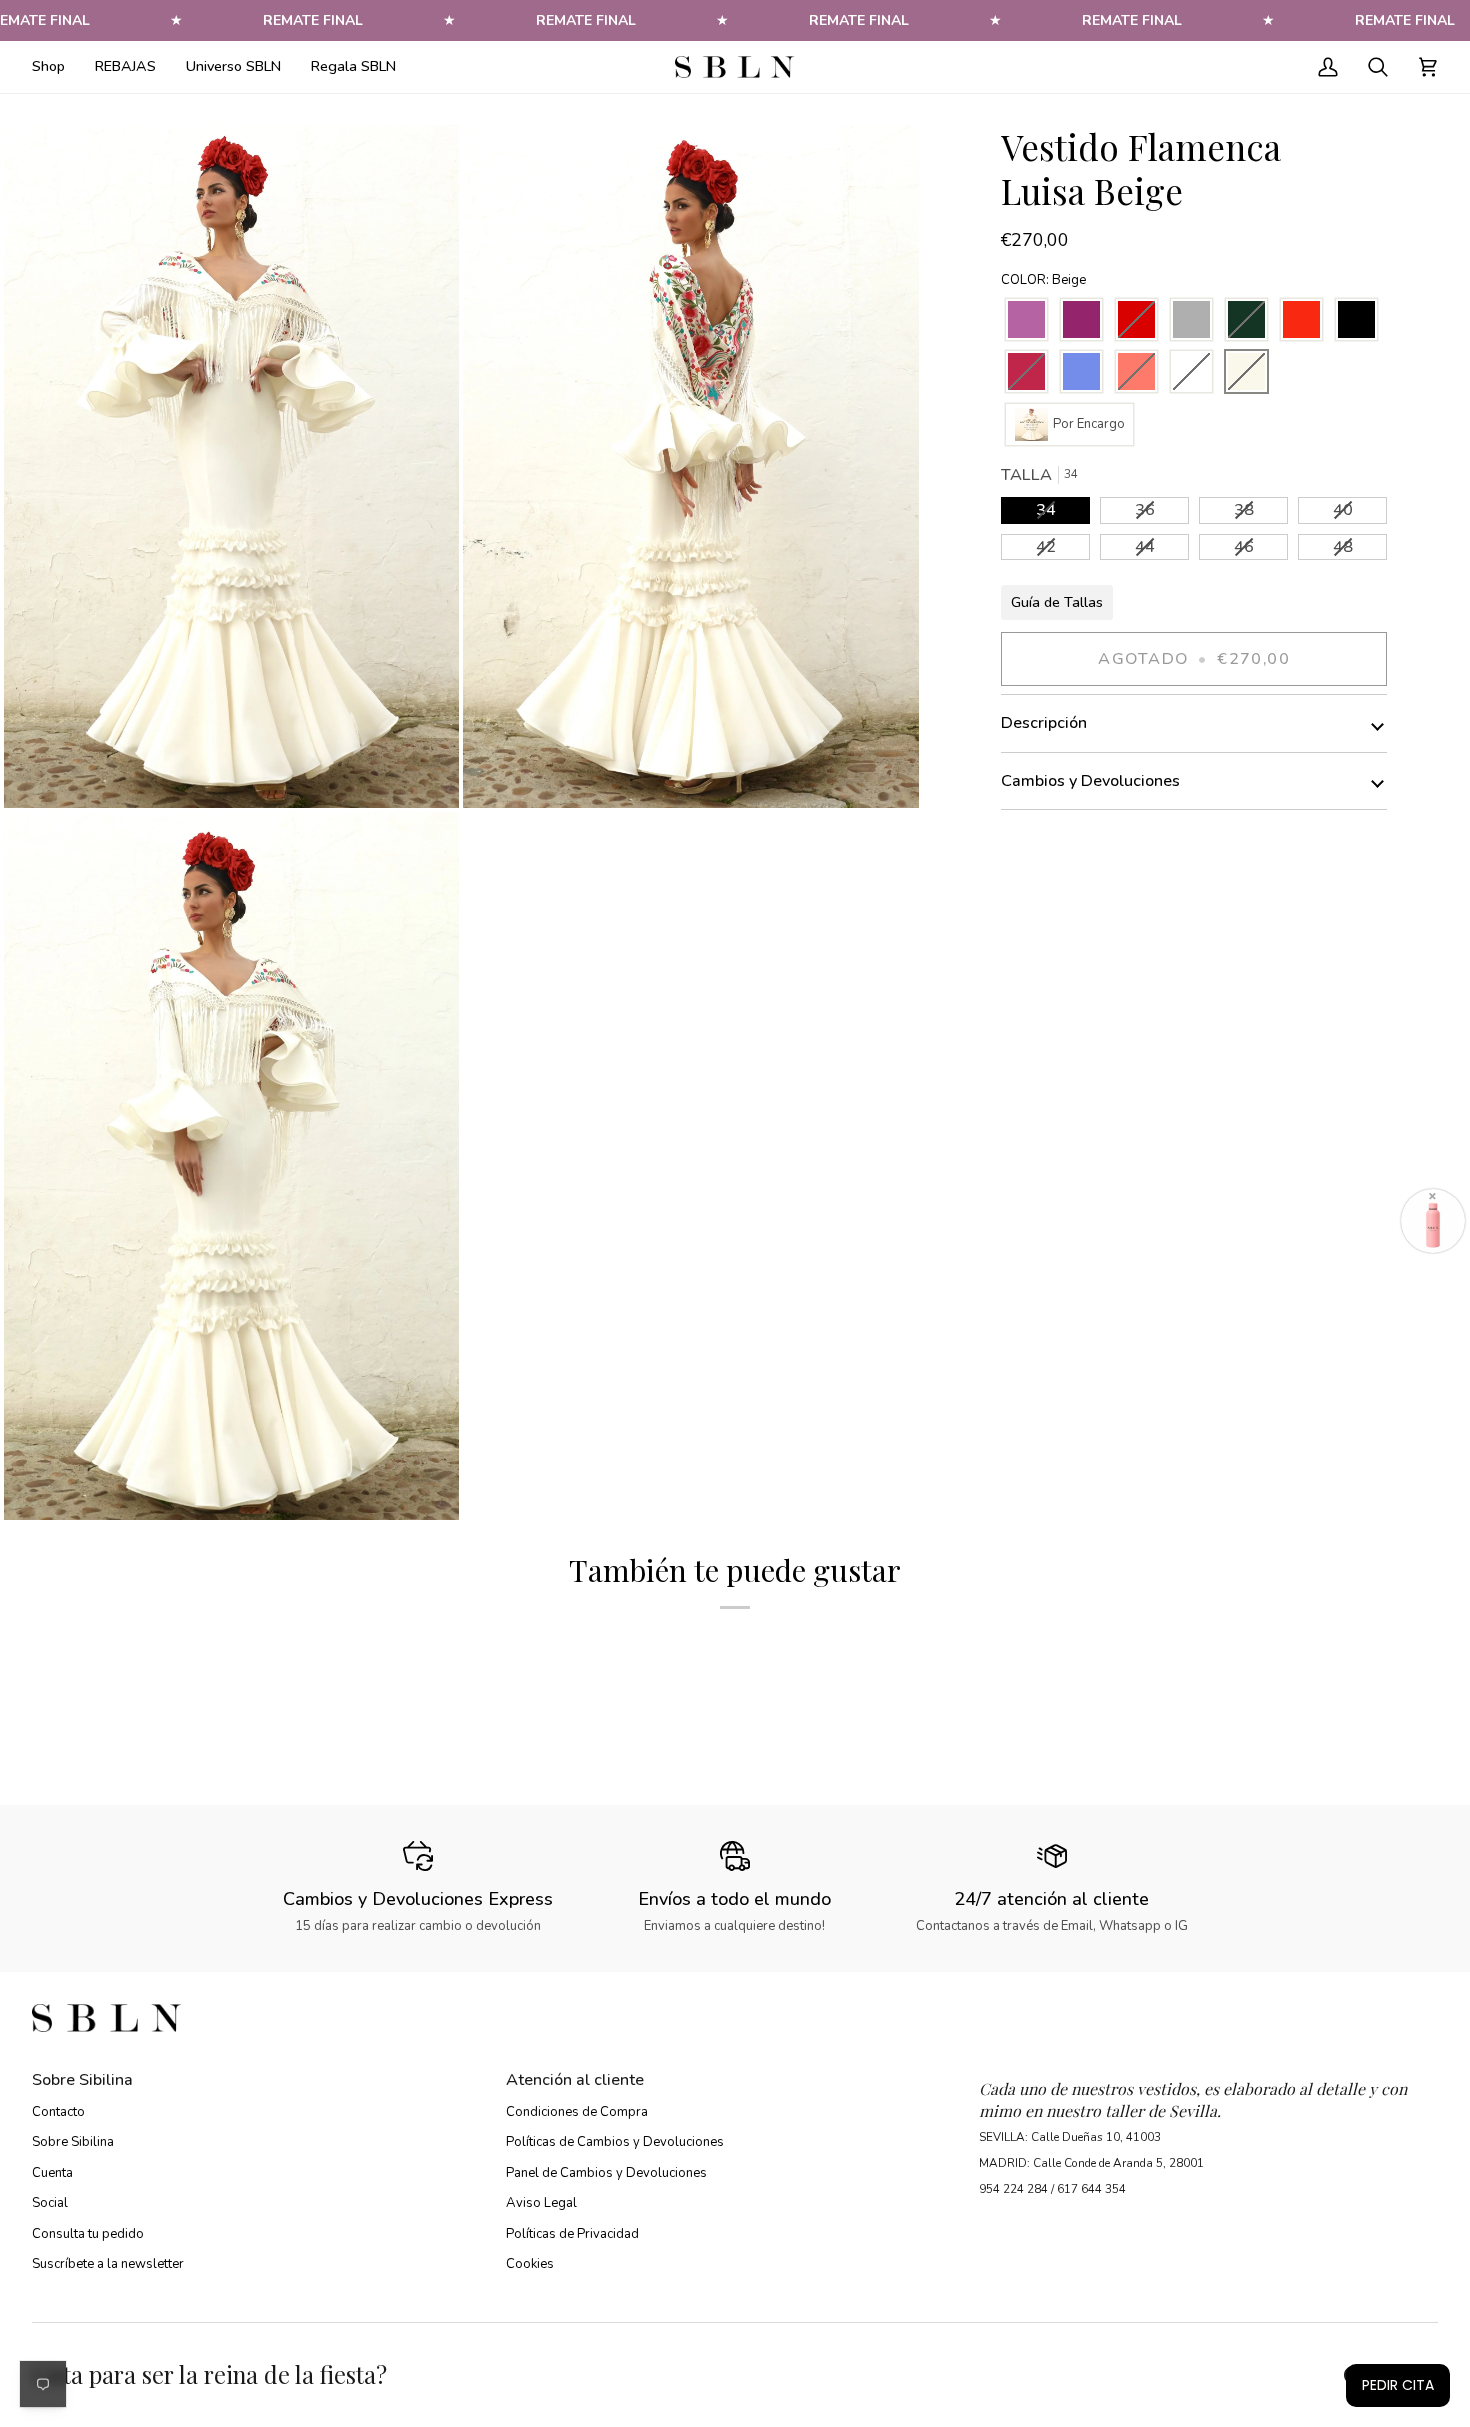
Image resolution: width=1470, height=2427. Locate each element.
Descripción (1044, 723)
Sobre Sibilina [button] (82, 2080)
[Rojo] (1301, 320)
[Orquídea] (1026, 320)
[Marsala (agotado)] (1026, 372)
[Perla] (1191, 320)
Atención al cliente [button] (575, 2080)
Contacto (58, 2112)
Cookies (530, 2264)
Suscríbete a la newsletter (108, 2264)
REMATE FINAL (313, 20)
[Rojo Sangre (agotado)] (1136, 320)
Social (50, 2203)
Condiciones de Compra (577, 2112)
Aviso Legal (541, 2203)
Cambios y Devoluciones (1090, 781)
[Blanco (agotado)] (1191, 372)
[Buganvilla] (1081, 320)
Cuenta (52, 2173)
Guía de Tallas (1057, 602)
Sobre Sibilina (73, 2142)
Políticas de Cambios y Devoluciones (615, 2142)
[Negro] (1356, 320)
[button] (56, 67)
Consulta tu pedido (88, 2234)
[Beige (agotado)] (1246, 372)
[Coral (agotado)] (1136, 372)
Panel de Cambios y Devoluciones (606, 2173)
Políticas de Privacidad (572, 2234)
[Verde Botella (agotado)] (1246, 320)
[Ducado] (1081, 372)
